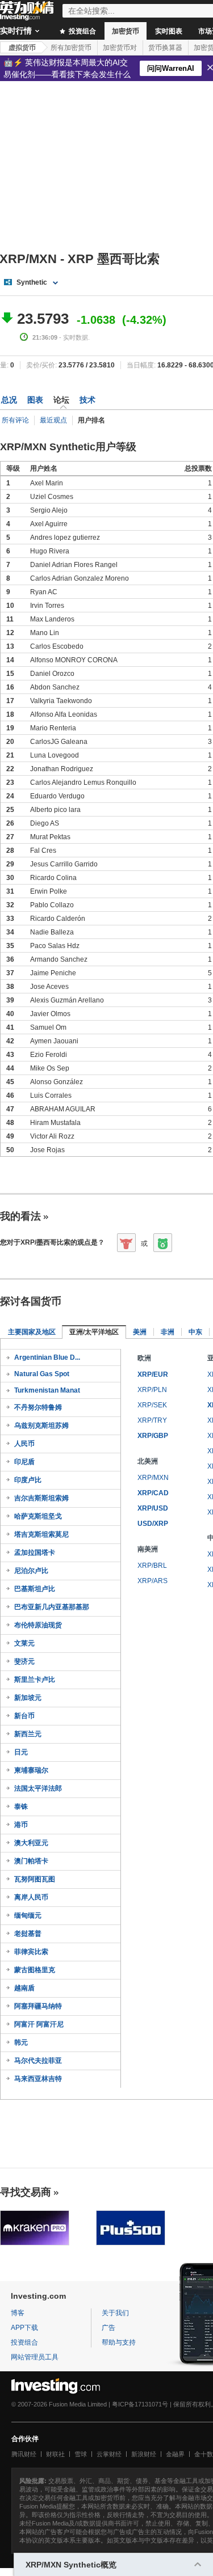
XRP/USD (153, 1508)
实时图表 (169, 31)
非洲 (168, 1332)
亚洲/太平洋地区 (94, 1332)
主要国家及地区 (32, 1332)
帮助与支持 (119, 2342)
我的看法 (20, 1216)
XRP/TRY (152, 1420)
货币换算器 (165, 48)
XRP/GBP (153, 1436)
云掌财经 (109, 2454)
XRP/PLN (152, 1390)
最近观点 (53, 420)
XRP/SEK (152, 1405)
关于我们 (115, 2313)
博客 (18, 2313)
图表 (35, 400)
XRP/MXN (153, 1478)
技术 (87, 400)
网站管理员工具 (35, 2357)
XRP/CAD (153, 1493)
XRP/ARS (153, 1581)
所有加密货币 (71, 48)
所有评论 (15, 420)
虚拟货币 (22, 48)
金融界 (175, 2454)
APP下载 (24, 2328)
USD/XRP (153, 1524)
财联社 (55, 2454)
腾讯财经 (24, 2454)
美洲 (140, 1332)
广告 (108, 2328)
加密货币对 (120, 48)
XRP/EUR (153, 1374)
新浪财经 (144, 2454)
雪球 (81, 2454)
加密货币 (126, 31)
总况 (9, 400)
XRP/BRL (152, 1566)
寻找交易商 (26, 2192)
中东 (195, 1332)
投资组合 (82, 31)
